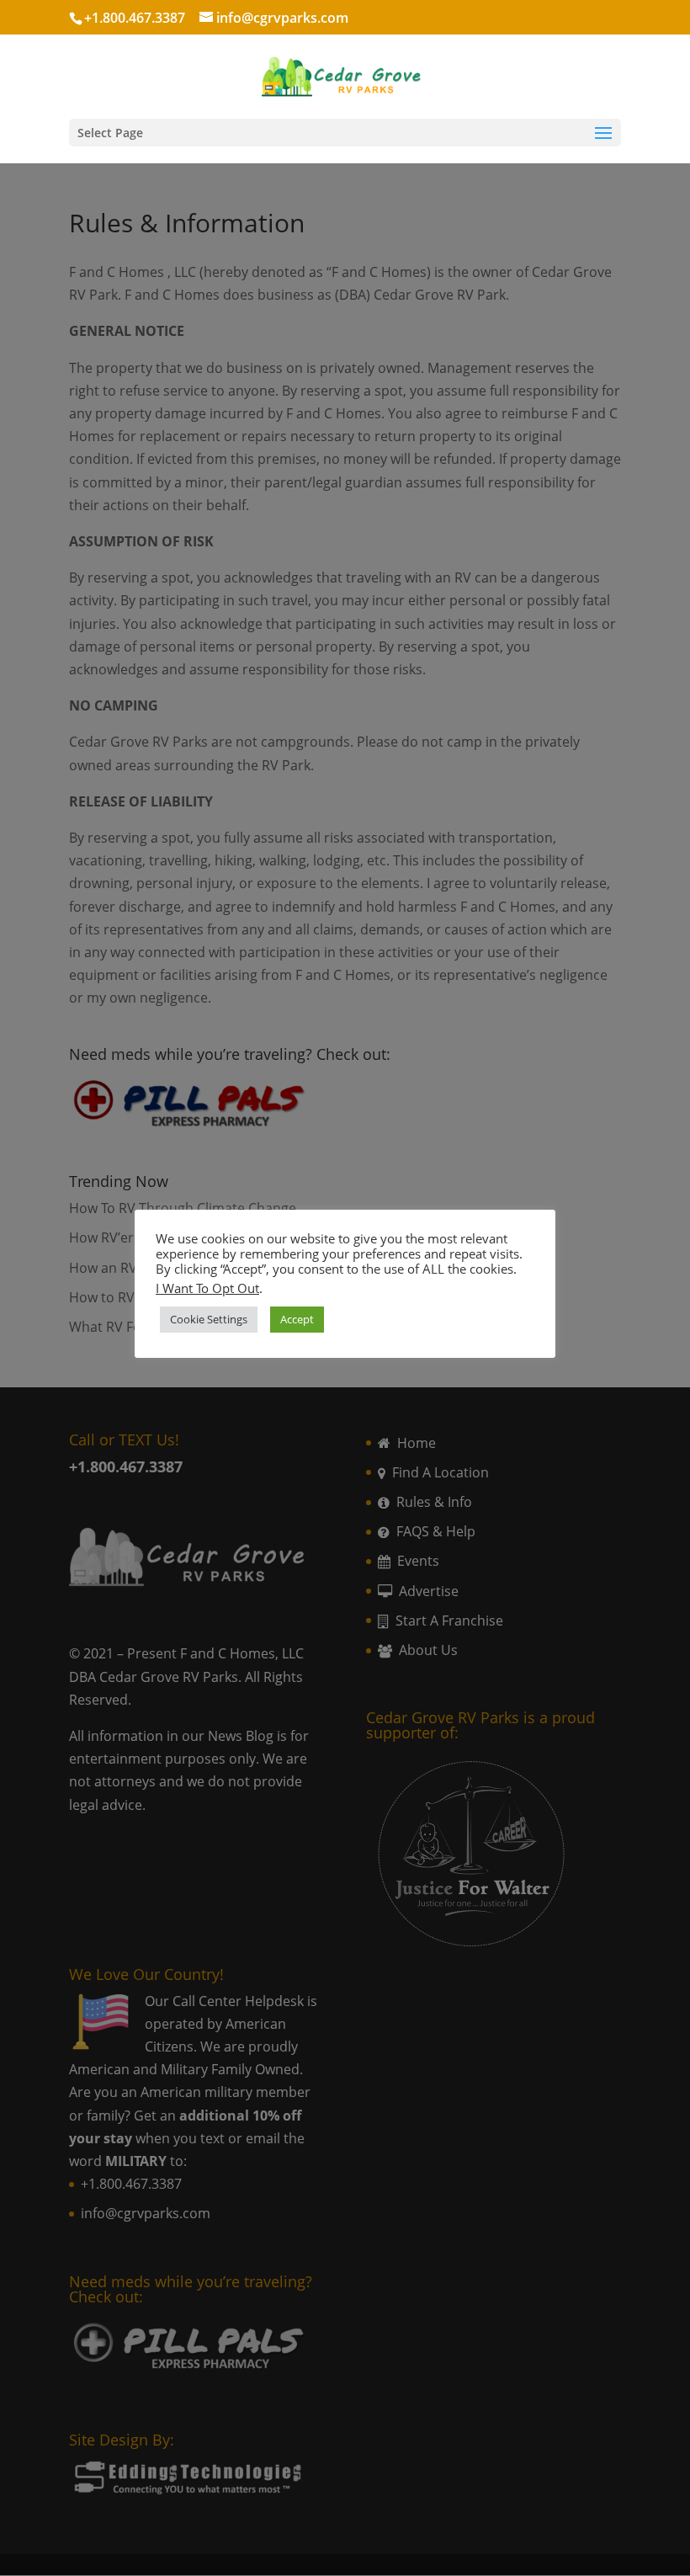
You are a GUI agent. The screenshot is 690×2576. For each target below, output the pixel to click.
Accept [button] (297, 1319)
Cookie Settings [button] (209, 1319)
